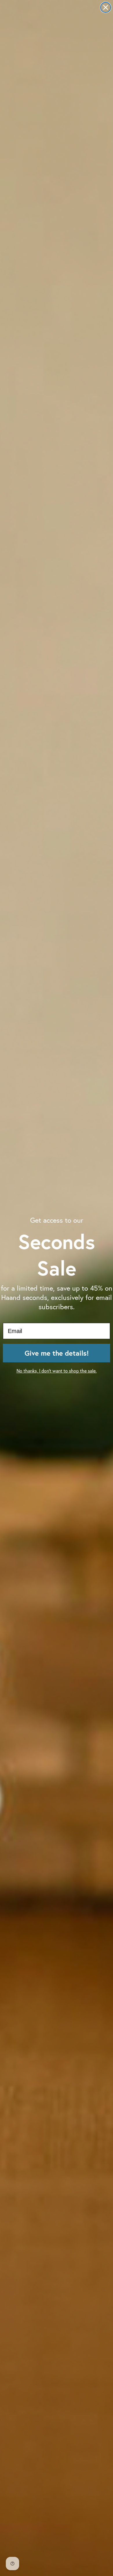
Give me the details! (57, 1353)
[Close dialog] (106, 7)
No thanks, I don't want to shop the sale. (57, 1371)
